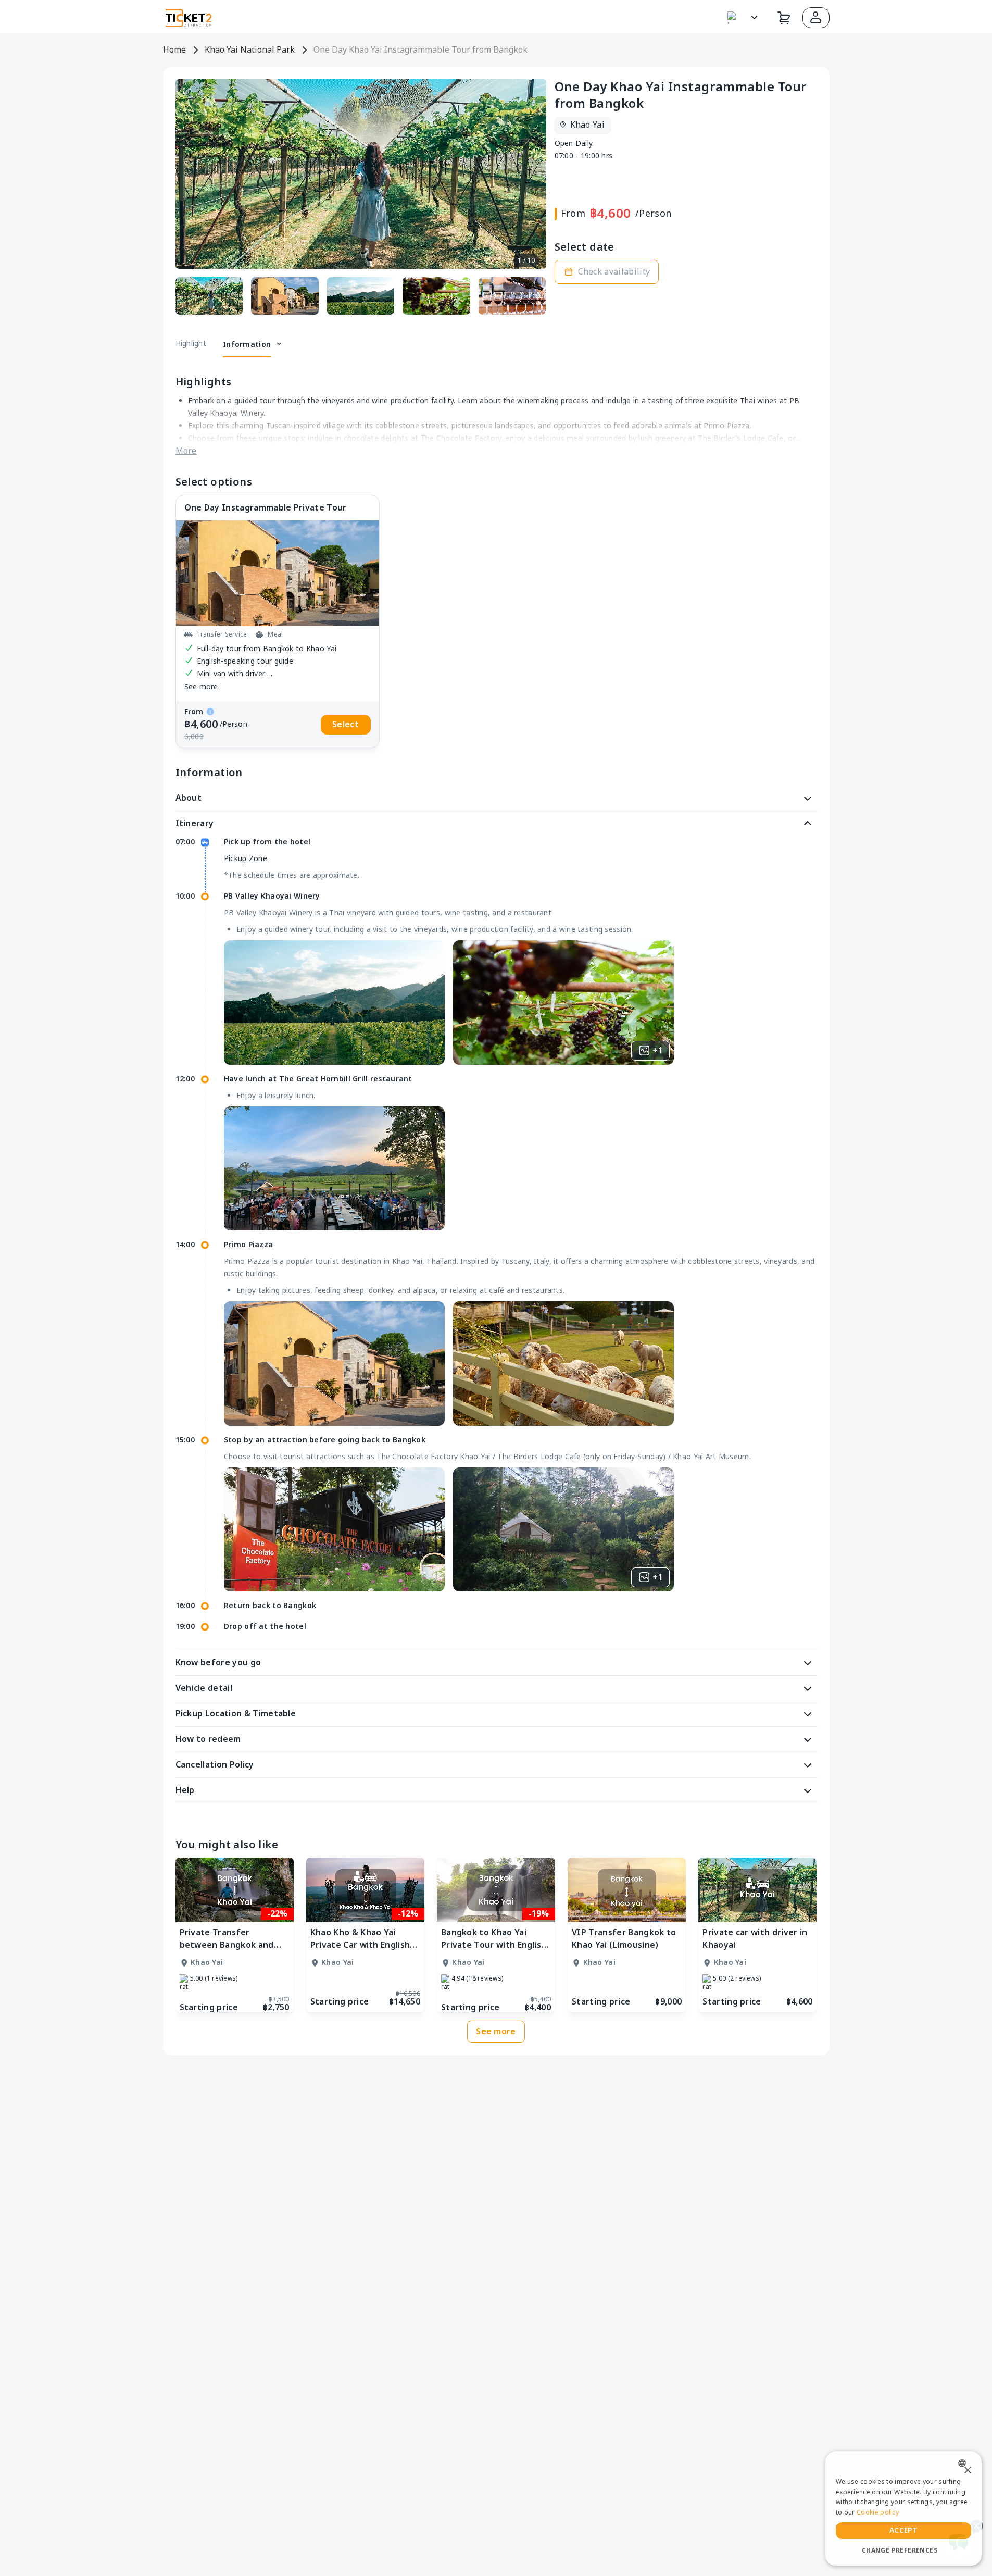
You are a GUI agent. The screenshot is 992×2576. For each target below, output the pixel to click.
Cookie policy (878, 2512)
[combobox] (965, 2463)
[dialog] (903, 2509)
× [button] (967, 2471)
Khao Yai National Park (250, 50)
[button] (816, 18)
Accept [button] (903, 2530)
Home (174, 50)
